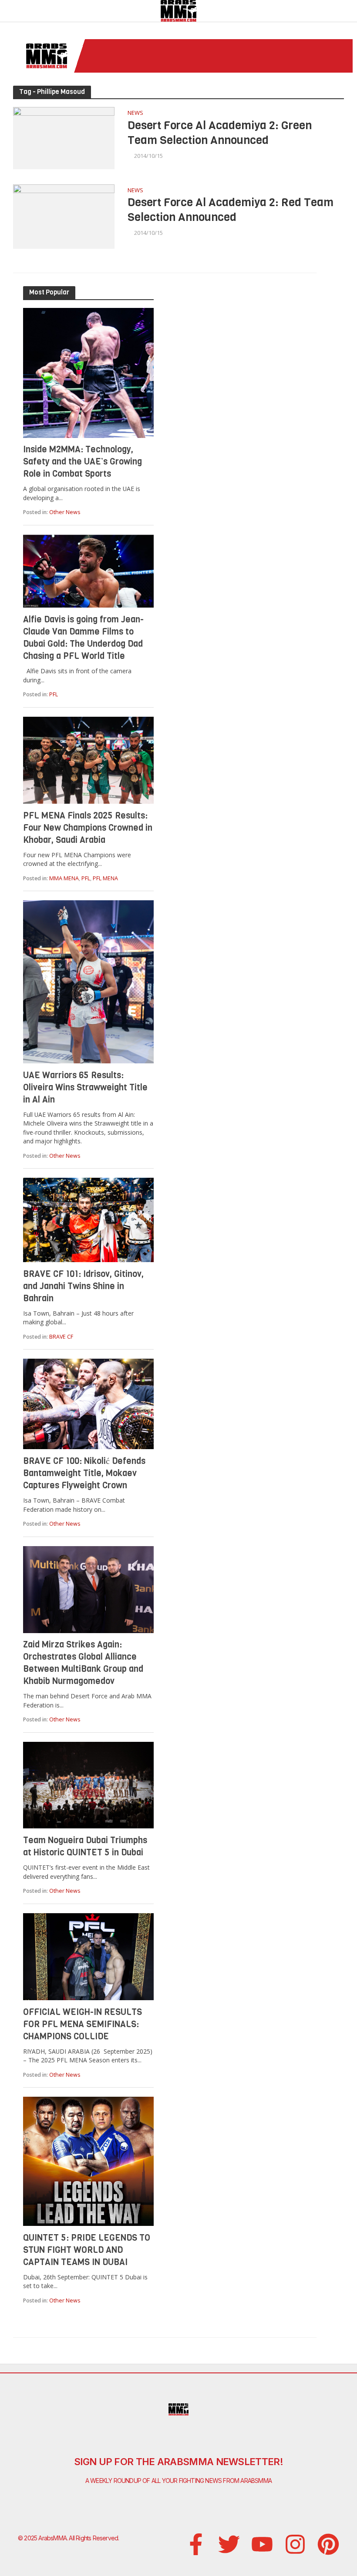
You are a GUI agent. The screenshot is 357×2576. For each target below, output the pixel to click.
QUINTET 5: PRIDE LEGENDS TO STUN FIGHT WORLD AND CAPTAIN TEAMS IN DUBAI (87, 2250)
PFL (54, 694)
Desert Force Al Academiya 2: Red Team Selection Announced (231, 210)
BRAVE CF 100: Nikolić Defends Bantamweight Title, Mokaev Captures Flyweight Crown (84, 1473)
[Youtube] (262, 2544)
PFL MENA (105, 878)
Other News (65, 512)
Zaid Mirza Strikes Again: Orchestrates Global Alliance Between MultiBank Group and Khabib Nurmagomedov (83, 1663)
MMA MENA (64, 878)
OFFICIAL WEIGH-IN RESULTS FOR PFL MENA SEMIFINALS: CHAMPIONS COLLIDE (83, 2024)
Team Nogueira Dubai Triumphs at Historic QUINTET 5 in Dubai (85, 1846)
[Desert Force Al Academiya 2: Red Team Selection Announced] (64, 216)
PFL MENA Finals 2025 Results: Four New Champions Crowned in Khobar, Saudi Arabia (88, 828)
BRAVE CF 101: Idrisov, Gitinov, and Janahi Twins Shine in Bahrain (83, 1286)
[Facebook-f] (196, 2544)
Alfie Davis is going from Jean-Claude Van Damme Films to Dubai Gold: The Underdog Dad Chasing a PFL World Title (83, 638)
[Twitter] (229, 2544)
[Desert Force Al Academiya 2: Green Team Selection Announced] (64, 137)
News (135, 113)
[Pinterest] (328, 2544)
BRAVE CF (61, 1337)
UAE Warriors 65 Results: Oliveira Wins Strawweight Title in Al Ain (85, 1088)
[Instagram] (295, 2544)
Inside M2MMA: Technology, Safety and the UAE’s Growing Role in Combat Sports (83, 462)
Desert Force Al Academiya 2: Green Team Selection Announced (220, 133)
